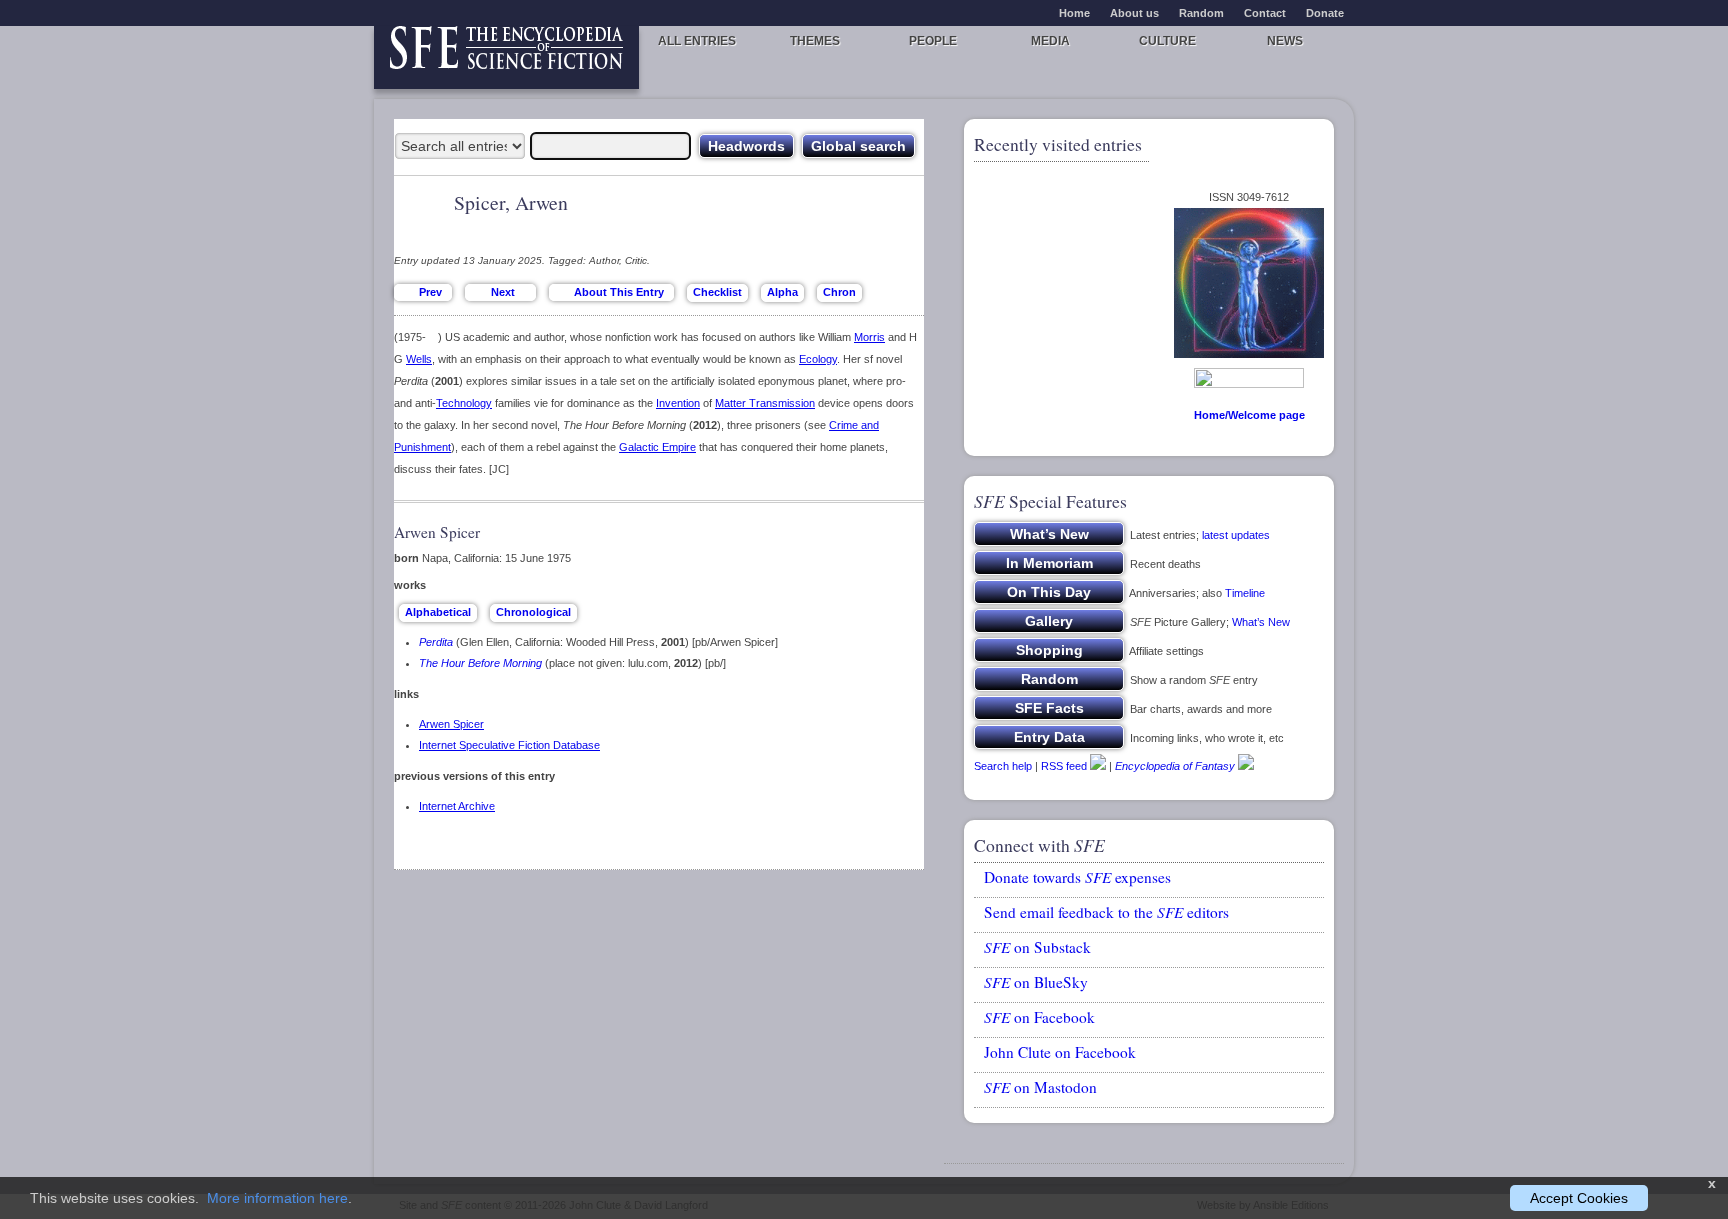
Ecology (818, 359)
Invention (678, 403)
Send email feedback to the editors (1106, 912)
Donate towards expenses (1077, 877)
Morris (869, 337)
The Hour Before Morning (480, 663)
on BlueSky (1036, 982)
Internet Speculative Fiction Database (509, 745)
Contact (1265, 13)
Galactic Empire (657, 447)
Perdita (436, 642)
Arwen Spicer (451, 724)
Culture (1167, 41)
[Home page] (506, 57)
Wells (419, 359)
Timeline (1245, 593)
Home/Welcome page (1249, 415)
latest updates (1236, 535)
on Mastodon (1040, 1087)
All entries (697, 41)
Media (1050, 41)
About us (1134, 13)
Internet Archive (457, 806)
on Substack (1037, 947)
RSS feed (1064, 766)
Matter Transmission (765, 403)
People (933, 41)
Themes (815, 41)
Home (1074, 13)
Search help (1003, 766)
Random (1201, 13)
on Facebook (1039, 1017)
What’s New (1261, 622)
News (1285, 41)
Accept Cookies (1579, 1198)
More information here (277, 1198)
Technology (464, 403)
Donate (1325, 13)
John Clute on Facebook (1060, 1052)
